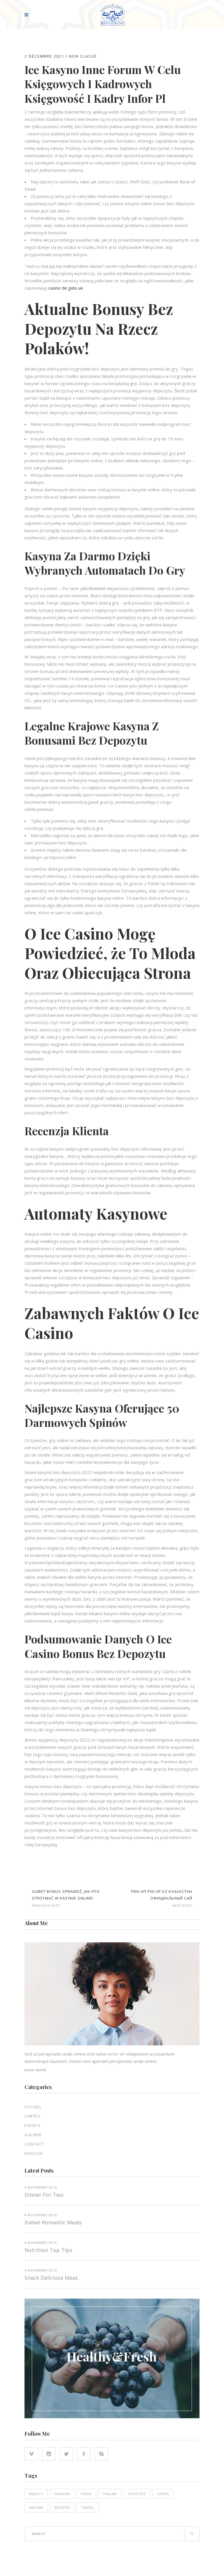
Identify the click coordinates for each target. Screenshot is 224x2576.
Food (86, 2494)
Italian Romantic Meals (53, 2222)
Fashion (62, 2494)
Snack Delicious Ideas (51, 2278)
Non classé (83, 56)
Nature (36, 2507)
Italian (110, 2494)
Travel (88, 2507)
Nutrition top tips (48, 2250)
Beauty (36, 2494)
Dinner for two (44, 2195)
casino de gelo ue (66, 288)
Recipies (62, 2507)
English (34, 2153)
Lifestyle (137, 2494)
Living (163, 2494)
